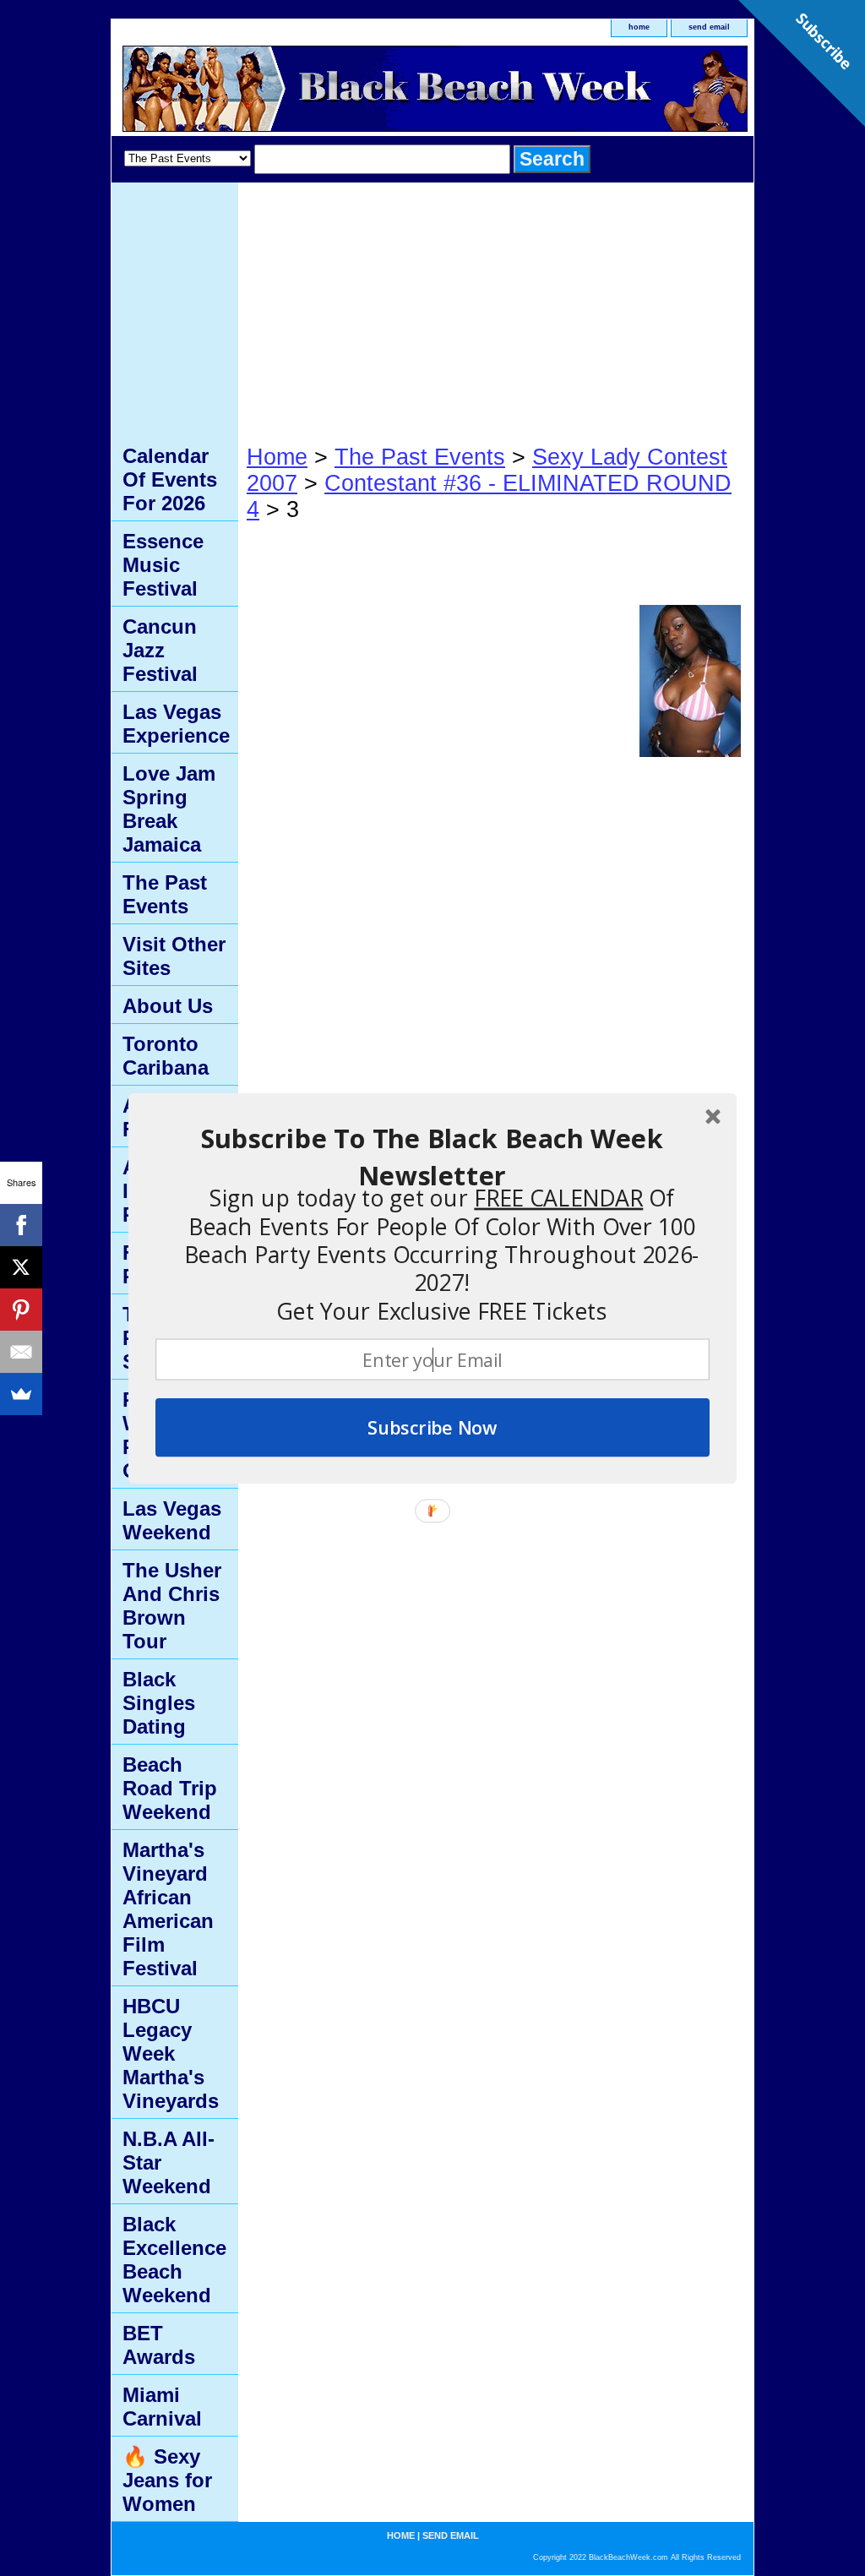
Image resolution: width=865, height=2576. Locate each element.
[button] (432, 1157)
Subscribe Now (432, 1427)
